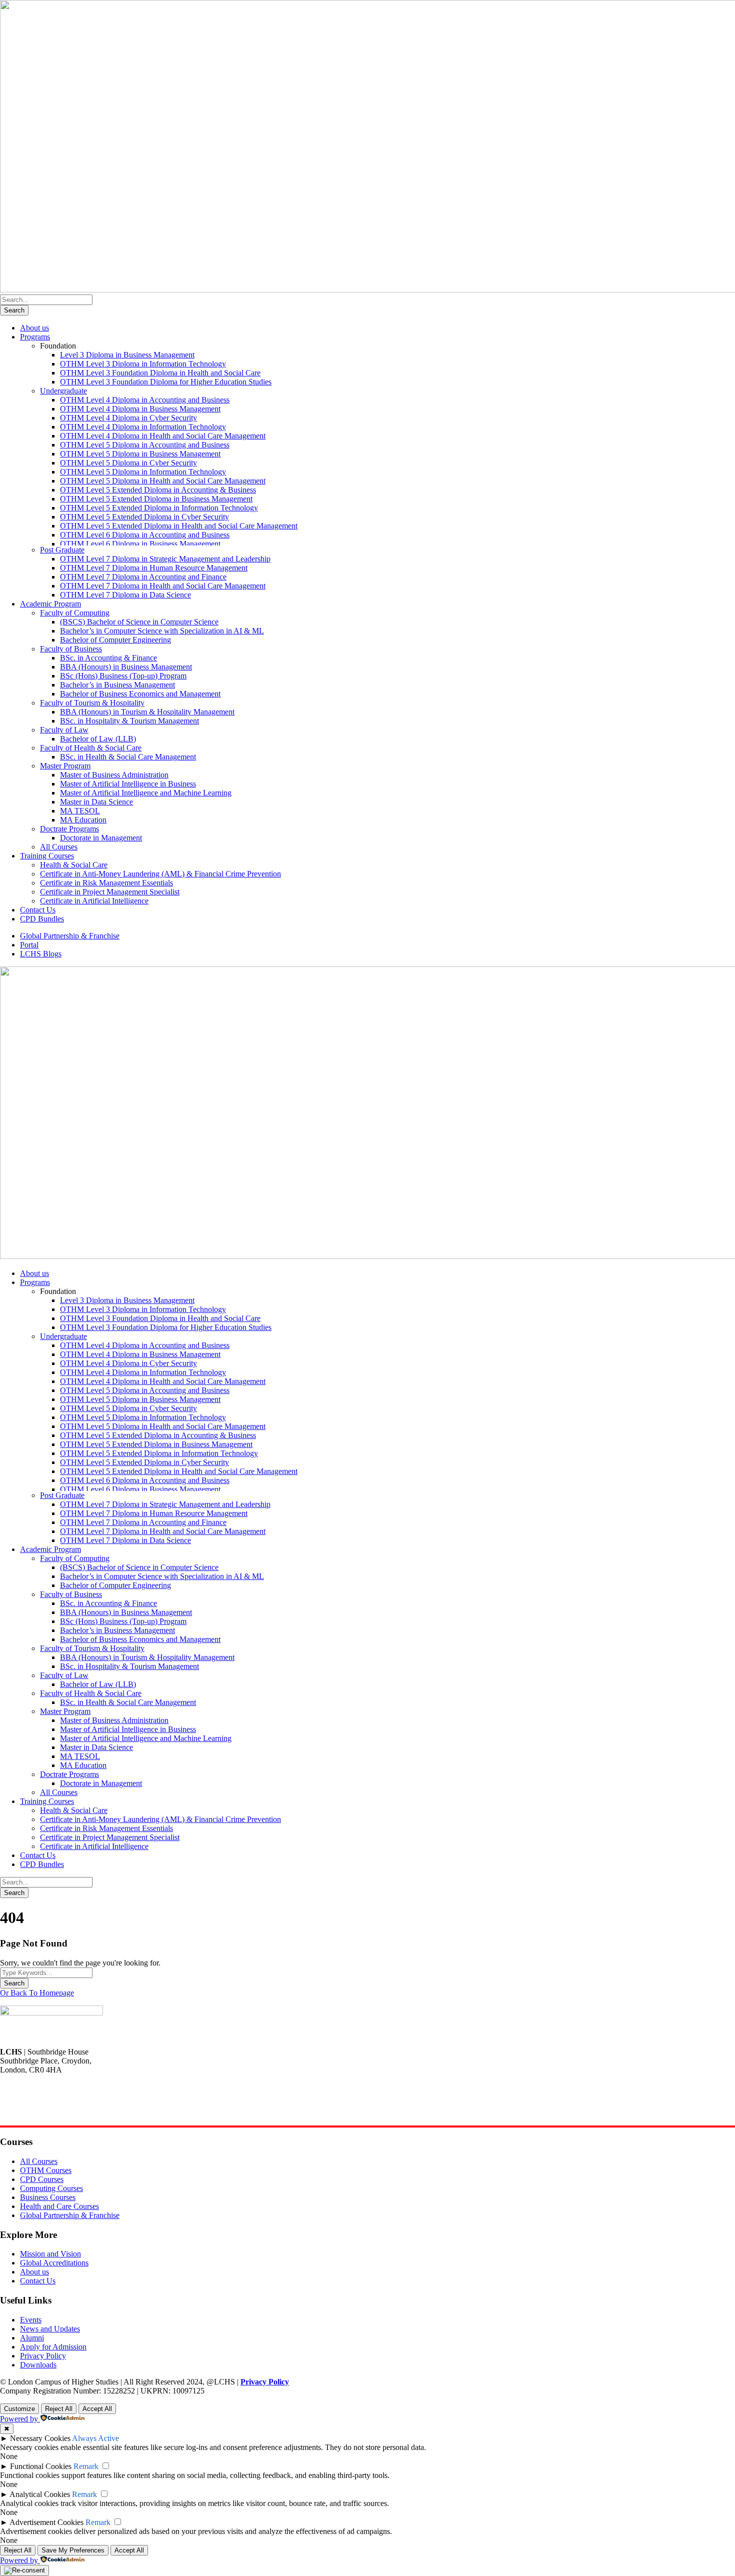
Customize (19, 2409)
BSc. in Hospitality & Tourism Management (129, 721)
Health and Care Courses (59, 2206)
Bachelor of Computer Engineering (115, 640)
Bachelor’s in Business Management (117, 685)
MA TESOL (80, 811)
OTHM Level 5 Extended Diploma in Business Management (156, 499)
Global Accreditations (54, 2263)
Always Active (95, 2438)
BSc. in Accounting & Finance (108, 658)
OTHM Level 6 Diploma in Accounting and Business (145, 535)
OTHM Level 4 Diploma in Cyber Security (128, 418)
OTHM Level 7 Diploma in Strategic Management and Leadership (165, 559)
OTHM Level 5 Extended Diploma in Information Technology (159, 508)
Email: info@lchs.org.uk (38, 2113)
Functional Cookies (41, 2466)
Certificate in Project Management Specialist (110, 892)
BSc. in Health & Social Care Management (128, 757)
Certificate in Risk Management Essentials (106, 883)
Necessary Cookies (40, 2438)
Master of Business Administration (114, 775)
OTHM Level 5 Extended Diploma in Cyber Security (144, 517)
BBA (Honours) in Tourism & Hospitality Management (147, 712)
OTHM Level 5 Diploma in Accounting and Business (145, 445)
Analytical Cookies (40, 2494)
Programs (35, 337)
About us (34, 328)
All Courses (59, 847)
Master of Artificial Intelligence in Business (128, 784)
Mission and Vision (50, 2254)
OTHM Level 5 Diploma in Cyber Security (128, 463)
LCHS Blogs (41, 954)
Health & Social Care (74, 865)
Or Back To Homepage (37, 1993)
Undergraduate (63, 391)
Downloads (38, 2365)
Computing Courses (51, 2188)
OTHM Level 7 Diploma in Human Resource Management (154, 568)
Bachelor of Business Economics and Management (140, 694)
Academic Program (50, 604)
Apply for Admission (53, 2347)
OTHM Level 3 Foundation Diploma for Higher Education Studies (166, 382)
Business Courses (48, 2197)
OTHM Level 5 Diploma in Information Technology (143, 472)
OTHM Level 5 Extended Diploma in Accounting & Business (158, 490)
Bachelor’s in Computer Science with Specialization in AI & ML (162, 631)
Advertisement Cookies (46, 2522)
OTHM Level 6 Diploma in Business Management (140, 544)
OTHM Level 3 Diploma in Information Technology (143, 364)
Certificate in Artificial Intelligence (94, 901)
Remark (86, 2466)
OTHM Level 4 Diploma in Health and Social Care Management (163, 436)
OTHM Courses (46, 2170)
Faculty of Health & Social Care (91, 748)
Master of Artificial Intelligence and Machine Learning (146, 793)
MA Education (83, 820)
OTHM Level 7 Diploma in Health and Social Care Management (163, 586)
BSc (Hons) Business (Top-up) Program (123, 676)
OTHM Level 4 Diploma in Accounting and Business (145, 400)
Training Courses (47, 856)
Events (31, 2320)
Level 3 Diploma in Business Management (127, 355)
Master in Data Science (96, 802)
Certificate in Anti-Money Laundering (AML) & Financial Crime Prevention (160, 874)
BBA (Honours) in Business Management (126, 667)
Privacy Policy (43, 2356)
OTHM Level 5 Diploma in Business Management (140, 454)
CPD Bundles (42, 919)
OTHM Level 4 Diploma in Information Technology (143, 427)
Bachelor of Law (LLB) (98, 739)
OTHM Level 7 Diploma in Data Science (125, 595)
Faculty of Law (64, 730)
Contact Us (38, 910)
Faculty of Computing (75, 613)
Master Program (65, 766)
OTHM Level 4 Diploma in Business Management (140, 409)
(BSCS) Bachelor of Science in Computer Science (139, 622)
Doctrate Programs (69, 829)
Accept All (97, 2409)
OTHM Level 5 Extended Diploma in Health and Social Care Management (179, 526)
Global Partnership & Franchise (70, 936)
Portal (29, 945)
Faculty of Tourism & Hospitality (92, 703)
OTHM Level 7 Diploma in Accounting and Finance (143, 577)
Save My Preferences (73, 2550)
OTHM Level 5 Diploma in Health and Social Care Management (163, 481)
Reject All (59, 2409)
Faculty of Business (71, 649)
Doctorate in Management (101, 838)
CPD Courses (42, 2179)
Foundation (58, 346)
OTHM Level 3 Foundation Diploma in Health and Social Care (160, 373)
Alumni (32, 2338)
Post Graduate (62, 550)
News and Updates (50, 2329)
